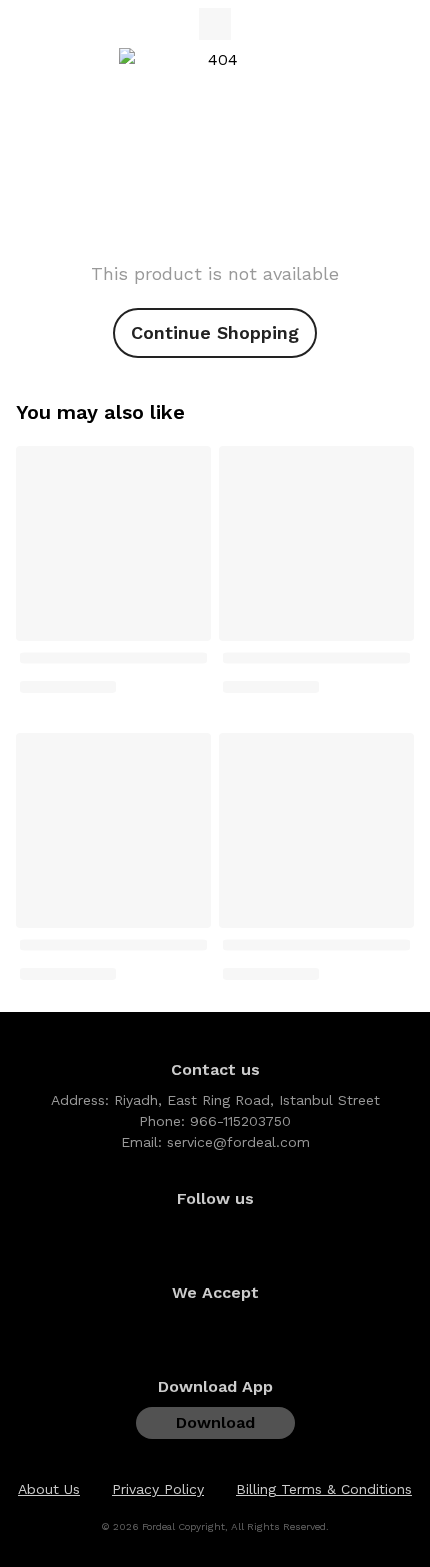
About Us (49, 1489)
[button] (390, 1441)
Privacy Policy (158, 1489)
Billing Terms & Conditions (324, 1489)
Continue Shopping (215, 332)
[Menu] (28, 24)
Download (215, 1422)
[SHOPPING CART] (402, 24)
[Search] (366, 24)
